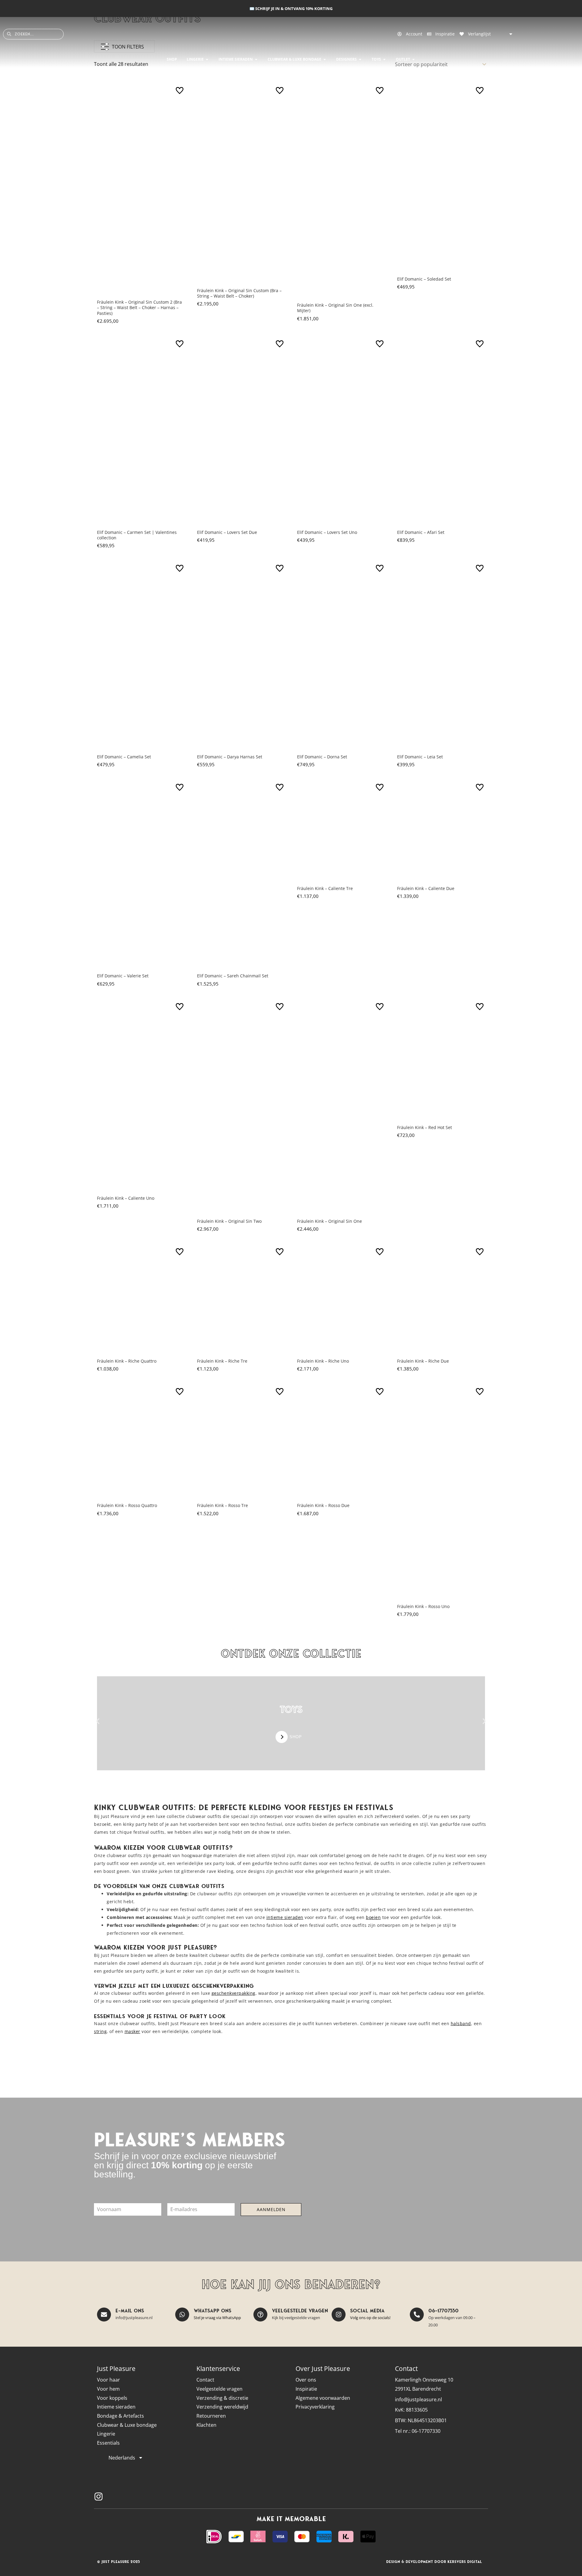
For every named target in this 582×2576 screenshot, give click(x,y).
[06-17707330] (417, 2315)
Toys (291, 1709)
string (100, 2031)
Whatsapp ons (212, 2311)
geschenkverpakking (234, 1993)
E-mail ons (130, 2311)
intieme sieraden (285, 1917)
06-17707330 (443, 2311)
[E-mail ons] (104, 2315)
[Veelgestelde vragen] (260, 2315)
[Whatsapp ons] (182, 2315)
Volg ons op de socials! (370, 2318)
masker (132, 2031)
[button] (98, 1721)
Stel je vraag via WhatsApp (217, 2318)
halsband (461, 2023)
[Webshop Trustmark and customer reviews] (474, 2497)
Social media (367, 2311)
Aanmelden (271, 2209)
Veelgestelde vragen (300, 2311)
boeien (373, 1917)
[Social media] (339, 2315)
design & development (410, 2562)
